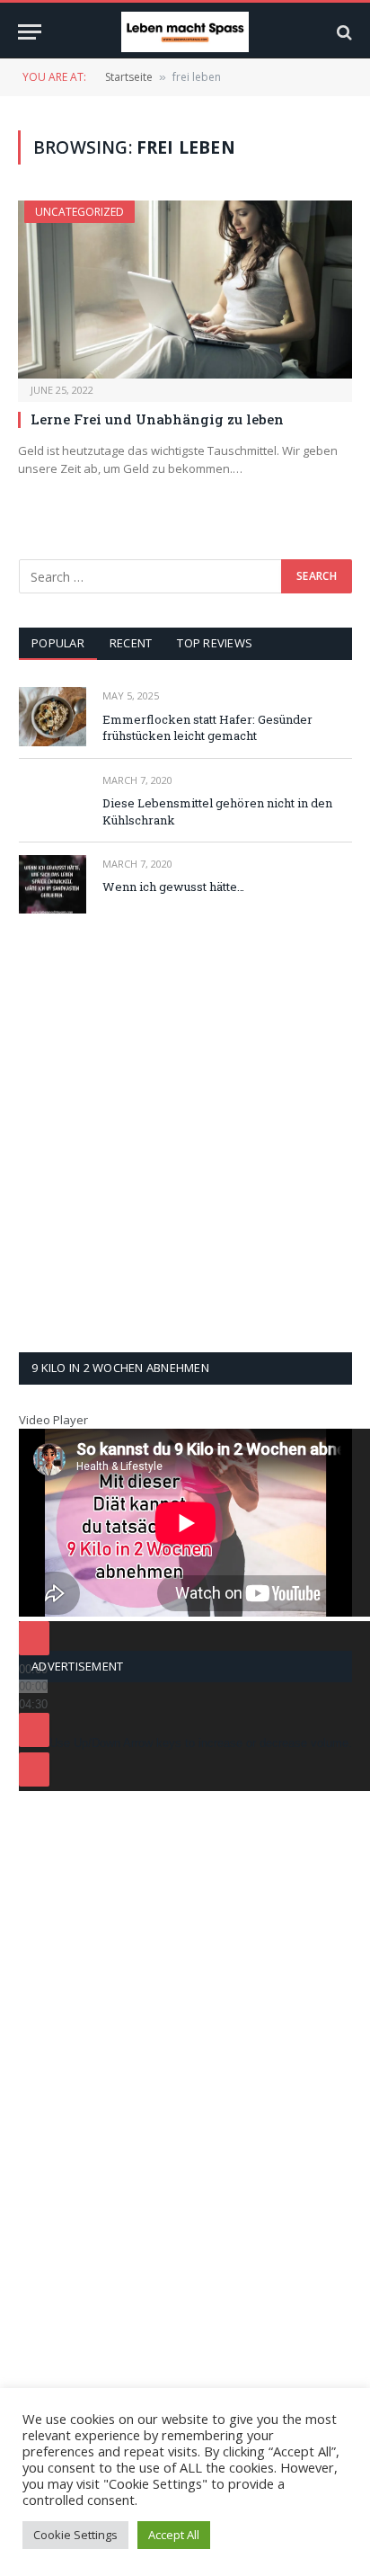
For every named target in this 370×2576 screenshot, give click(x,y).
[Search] (343, 32)
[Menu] (30, 32)
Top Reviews (215, 643)
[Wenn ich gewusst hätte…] (53, 884)
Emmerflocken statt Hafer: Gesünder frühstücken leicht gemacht (207, 728)
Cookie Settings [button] (75, 2535)
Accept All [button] (174, 2535)
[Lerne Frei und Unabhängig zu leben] (185, 290)
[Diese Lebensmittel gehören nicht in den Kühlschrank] (53, 801)
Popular (58, 643)
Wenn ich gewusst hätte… (173, 887)
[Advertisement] (185, 1133)
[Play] (34, 1638)
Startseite (129, 77)
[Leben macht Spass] (185, 32)
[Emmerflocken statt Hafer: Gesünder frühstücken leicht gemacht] (53, 716)
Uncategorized (79, 212)
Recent (131, 643)
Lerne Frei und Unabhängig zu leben (157, 419)
